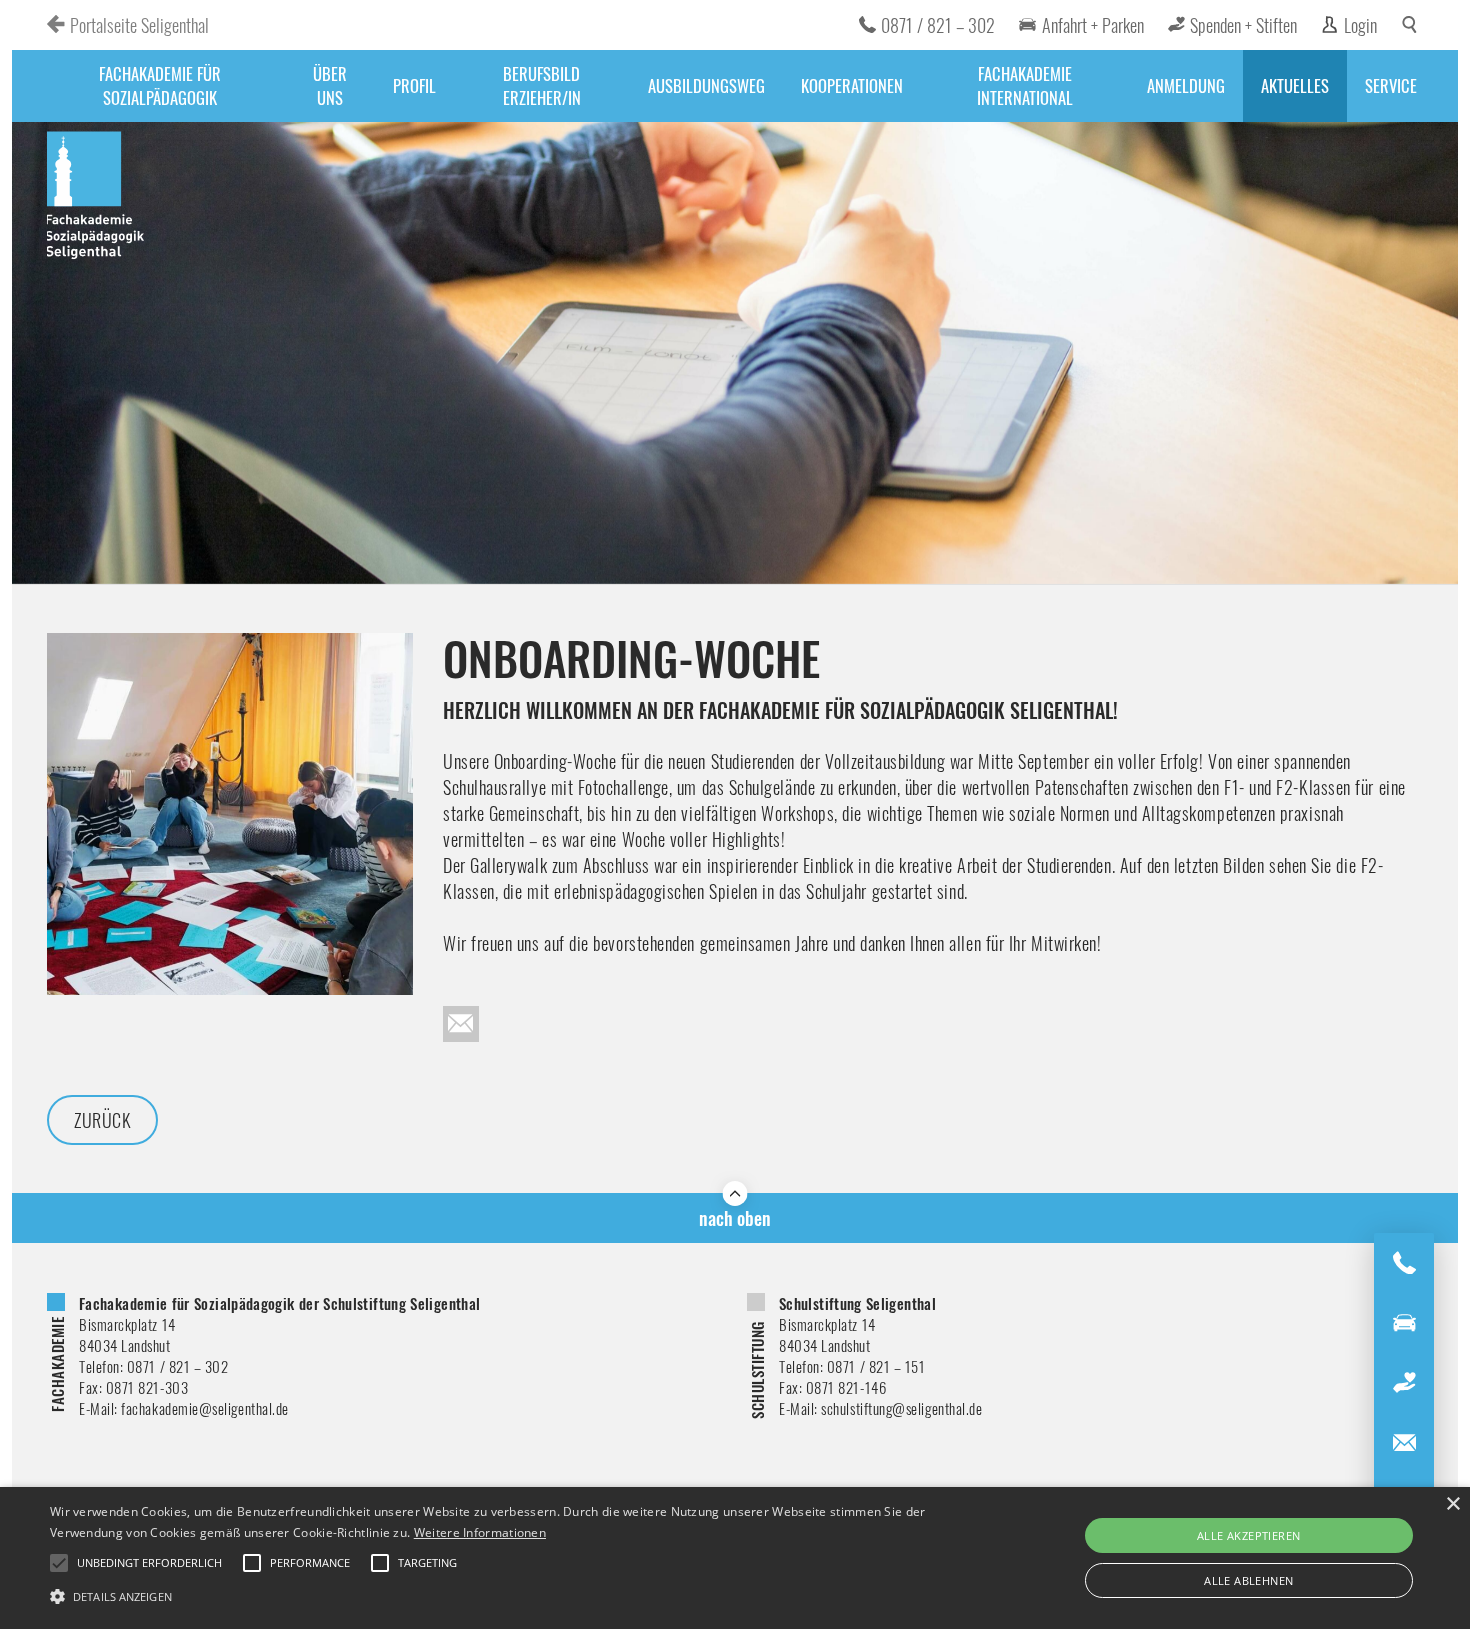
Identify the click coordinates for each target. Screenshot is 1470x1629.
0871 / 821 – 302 (938, 25)
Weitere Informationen (480, 1532)
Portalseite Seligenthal (139, 25)
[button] (495, 1595)
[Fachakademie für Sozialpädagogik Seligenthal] (97, 198)
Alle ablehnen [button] (1248, 1580)
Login (1360, 25)
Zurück (102, 1120)
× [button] (1452, 1504)
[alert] (735, 1558)
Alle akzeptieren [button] (1248, 1535)
